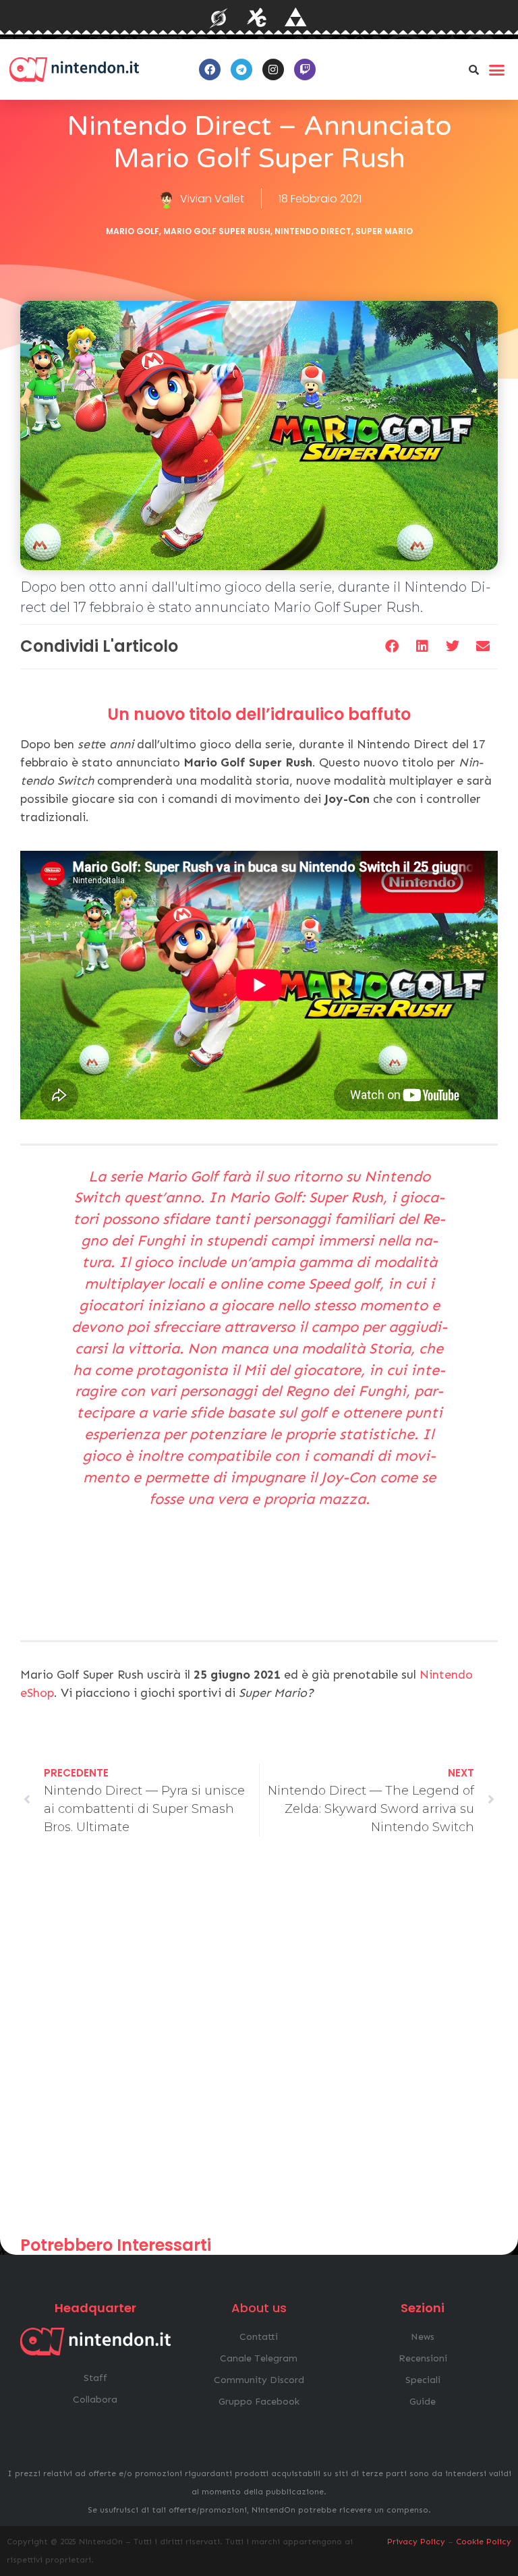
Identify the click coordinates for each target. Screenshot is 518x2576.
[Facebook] (210, 69)
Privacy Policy (416, 2542)
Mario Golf (133, 231)
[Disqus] (259, 2042)
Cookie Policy (484, 2542)
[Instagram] (273, 69)
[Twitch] (305, 69)
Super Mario (384, 231)
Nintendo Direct (313, 231)
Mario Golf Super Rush (217, 231)
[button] (474, 69)
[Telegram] (241, 69)
